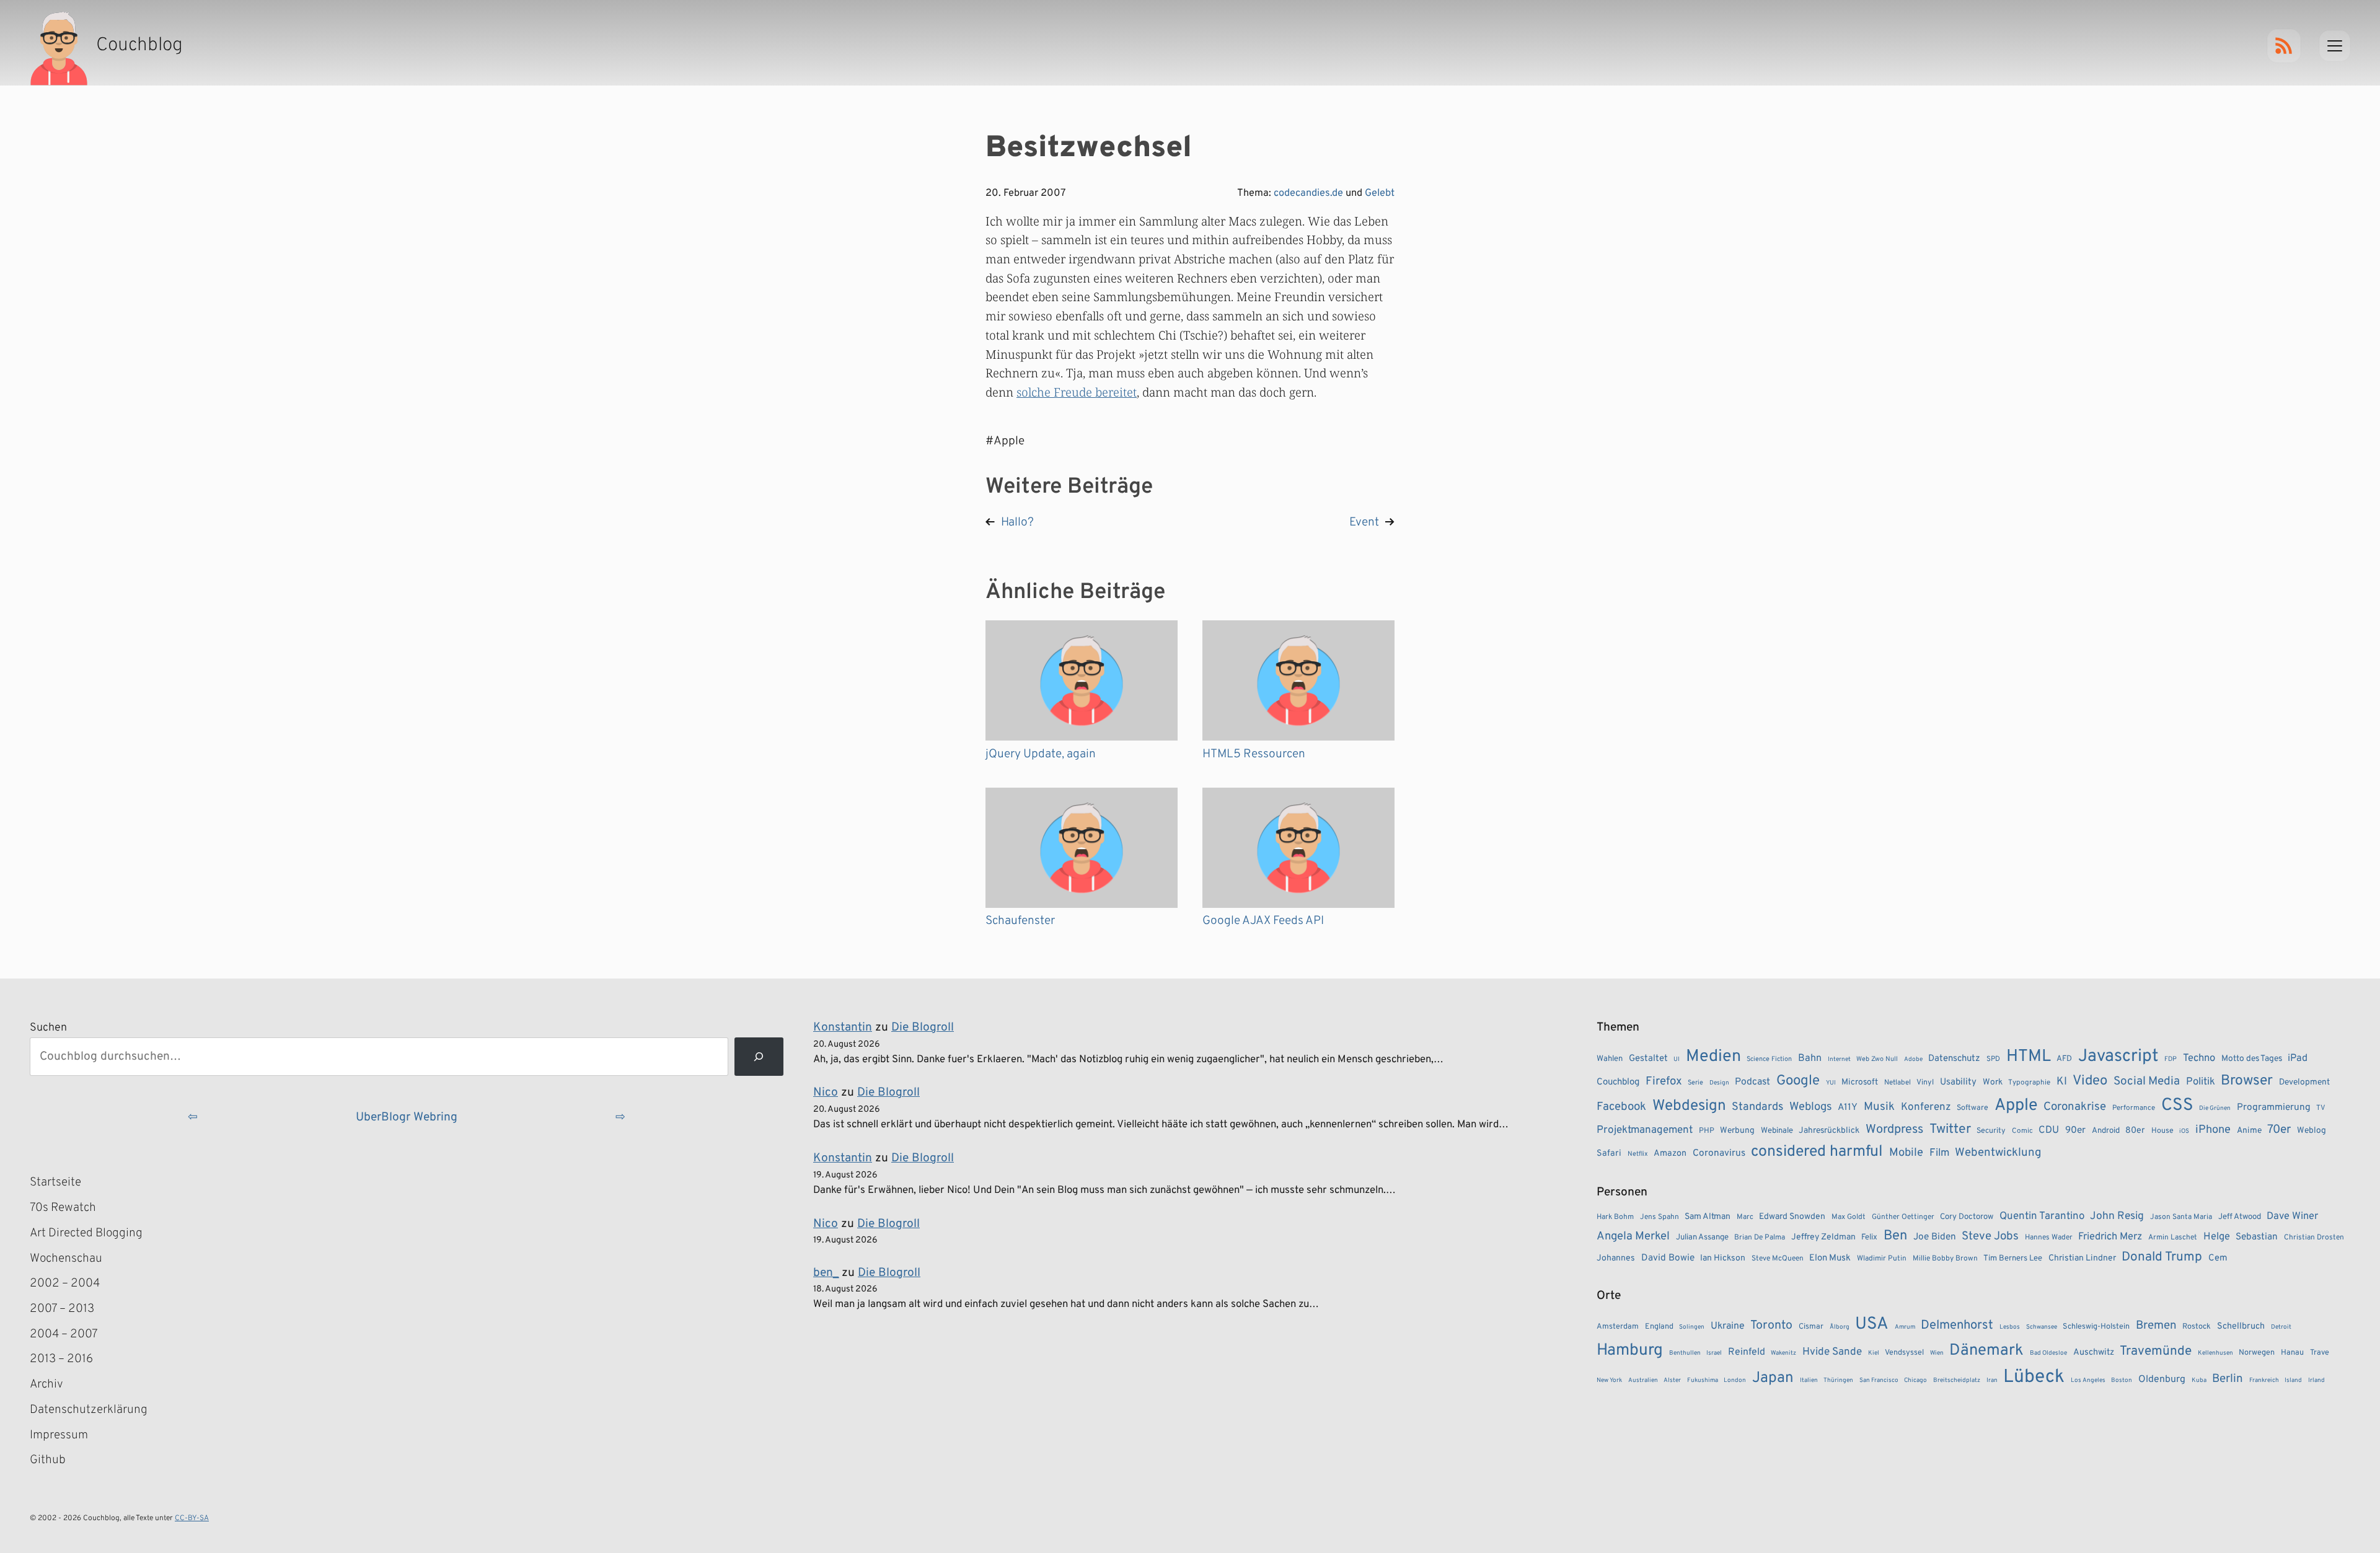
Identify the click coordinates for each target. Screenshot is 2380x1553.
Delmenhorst (1957, 1326)
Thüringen (1838, 1380)
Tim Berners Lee (2013, 1258)
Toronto (1771, 1326)
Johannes (1616, 1258)
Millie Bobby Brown (1945, 1259)
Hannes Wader (2049, 1238)
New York (1609, 1380)
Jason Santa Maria (2181, 1217)
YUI (1831, 1083)
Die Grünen (2215, 1108)
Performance (2134, 1108)
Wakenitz (1783, 1353)
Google (1798, 1081)
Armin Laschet (2173, 1238)
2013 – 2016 (61, 1359)
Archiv (46, 1384)
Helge (2217, 1237)
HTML (2029, 1057)
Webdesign (1689, 1106)
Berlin (2228, 1379)
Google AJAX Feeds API (1263, 921)
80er (2135, 1130)
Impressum (59, 1435)
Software (1972, 1108)
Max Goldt (1849, 1217)
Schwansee (2042, 1327)
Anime (2249, 1131)
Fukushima (1703, 1380)
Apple (2016, 1106)
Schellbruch (2241, 1326)
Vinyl (1925, 1083)
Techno (2199, 1058)
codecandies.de (1308, 193)
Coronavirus (1719, 1153)
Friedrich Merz (2110, 1237)
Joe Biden (1935, 1237)
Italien (1809, 1380)
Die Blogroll (923, 1027)
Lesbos (2010, 1327)
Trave (2320, 1353)
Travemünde (2156, 1351)
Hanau (2292, 1353)
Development (2304, 1082)
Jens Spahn (1659, 1217)
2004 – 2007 (64, 1334)
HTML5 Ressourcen (1254, 754)
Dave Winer (2292, 1216)
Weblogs (1811, 1107)
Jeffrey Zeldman (1823, 1237)
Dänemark (1986, 1351)
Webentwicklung (1998, 1153)
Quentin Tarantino (2042, 1216)
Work (1993, 1082)
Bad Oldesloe (2048, 1353)
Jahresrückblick (1829, 1131)
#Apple (1005, 441)
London (1735, 1380)
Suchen (48, 1028)
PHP (1707, 1131)
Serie (1695, 1083)
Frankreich (2264, 1380)
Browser (2247, 1081)
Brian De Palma (1760, 1238)
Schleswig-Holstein (2096, 1327)
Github (66, 1461)
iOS (2184, 1131)
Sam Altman (1708, 1217)
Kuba (2199, 1380)
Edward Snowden (1792, 1217)
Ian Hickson (1723, 1258)
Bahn (1810, 1058)
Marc (1745, 1217)
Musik (1879, 1107)
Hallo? (1017, 522)
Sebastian (2257, 1237)
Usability (1958, 1082)
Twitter (1950, 1129)
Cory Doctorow (1967, 1217)
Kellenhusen (2215, 1353)
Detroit (2281, 1327)
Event (1364, 522)
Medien (1713, 1057)
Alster (1672, 1380)
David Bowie (1668, 1258)
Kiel (1874, 1353)
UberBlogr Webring (407, 1117)
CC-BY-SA (192, 1518)
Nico (826, 1093)
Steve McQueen (1778, 1259)
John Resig (2117, 1216)
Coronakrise (2075, 1107)
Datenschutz (1954, 1059)
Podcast (1752, 1082)
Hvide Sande (1832, 1352)
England (1659, 1327)
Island (2293, 1380)
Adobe (1913, 1059)
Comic (2022, 1131)
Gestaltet (1648, 1059)
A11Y (1848, 1107)
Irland (2316, 1380)
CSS (2177, 1106)
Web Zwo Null (1877, 1059)
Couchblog (1618, 1082)
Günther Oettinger (1903, 1217)
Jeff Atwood (2240, 1217)
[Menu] (2335, 46)
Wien (1937, 1353)
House (2162, 1131)
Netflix (1638, 1154)
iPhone (2213, 1130)
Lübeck (2034, 1377)
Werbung (1737, 1131)
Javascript (2118, 1057)
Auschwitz (2094, 1353)
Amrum (1905, 1327)
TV (2321, 1108)
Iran (1992, 1380)
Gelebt (1380, 193)
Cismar (1811, 1327)
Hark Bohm (1615, 1217)
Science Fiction (1769, 1059)
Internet (1839, 1059)
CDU (2049, 1130)
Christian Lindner (2082, 1258)
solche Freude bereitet (1077, 392)
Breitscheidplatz (1957, 1380)
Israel (1714, 1353)
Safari (1609, 1153)
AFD (2064, 1059)
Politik (2201, 1082)
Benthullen (1685, 1353)
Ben (1895, 1236)
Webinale (1777, 1131)
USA (1872, 1325)
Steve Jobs (1990, 1236)
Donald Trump (2162, 1257)
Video (2090, 1081)
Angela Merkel (1633, 1237)
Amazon (1670, 1153)
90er (2075, 1130)
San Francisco (1879, 1380)
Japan (1773, 1378)
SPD (1993, 1059)
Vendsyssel (1904, 1353)
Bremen (2156, 1326)
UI (1677, 1059)
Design (1719, 1083)
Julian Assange (1702, 1237)
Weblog (2312, 1131)
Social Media (2147, 1081)
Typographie (2029, 1083)
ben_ (826, 1273)
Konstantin (843, 1027)
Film (1939, 1153)
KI (2062, 1082)
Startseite (55, 1182)
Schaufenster (1020, 921)
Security (1991, 1131)
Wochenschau (66, 1259)
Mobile (1906, 1153)
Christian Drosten (2314, 1238)
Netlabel (1897, 1083)
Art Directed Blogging (86, 1233)
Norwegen (2257, 1353)
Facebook (1621, 1107)
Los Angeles (2088, 1380)
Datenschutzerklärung (89, 1410)
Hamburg (1630, 1351)
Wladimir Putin (1882, 1259)
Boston (2122, 1380)
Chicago (1915, 1380)
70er (2279, 1130)
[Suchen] (759, 1057)
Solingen (1692, 1327)
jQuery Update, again (1041, 754)
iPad (2298, 1058)
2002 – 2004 (65, 1283)
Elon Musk (1830, 1258)
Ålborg (1840, 1327)
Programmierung (2274, 1107)
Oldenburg (2162, 1379)
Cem (2218, 1258)
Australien (1643, 1380)
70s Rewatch (63, 1208)
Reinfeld (1747, 1352)
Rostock (2197, 1327)
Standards (1757, 1107)
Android (2106, 1131)
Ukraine (1728, 1326)
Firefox (1664, 1081)
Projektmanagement (1645, 1130)
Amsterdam (1618, 1327)
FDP (2171, 1059)
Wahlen (1610, 1059)
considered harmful (1817, 1152)
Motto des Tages (2252, 1059)
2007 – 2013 (62, 1309)
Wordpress (1894, 1130)
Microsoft (1860, 1082)
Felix (1869, 1237)
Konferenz (1926, 1107)
